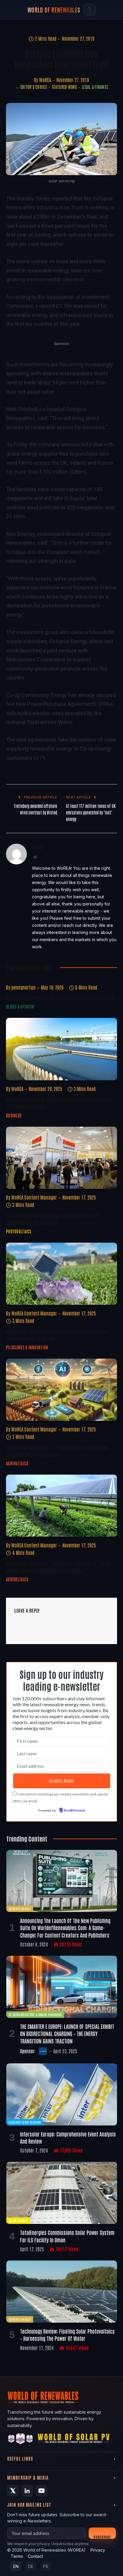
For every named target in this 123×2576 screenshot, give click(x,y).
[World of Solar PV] (74, 2440)
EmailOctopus (75, 1811)
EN (16, 2566)
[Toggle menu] (90, 10)
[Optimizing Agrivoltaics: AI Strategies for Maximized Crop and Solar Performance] (61, 1390)
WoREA (45, 80)
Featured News (64, 87)
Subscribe (102, 2537)
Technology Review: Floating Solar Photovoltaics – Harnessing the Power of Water (67, 2335)
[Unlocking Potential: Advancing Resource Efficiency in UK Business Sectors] (61, 1049)
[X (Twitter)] (13, 2491)
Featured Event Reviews (25, 2122)
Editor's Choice (34, 87)
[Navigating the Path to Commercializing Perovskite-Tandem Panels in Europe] (61, 1274)
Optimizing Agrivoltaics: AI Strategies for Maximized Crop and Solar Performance (57, 1451)
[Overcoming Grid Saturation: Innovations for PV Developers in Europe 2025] (61, 1158)
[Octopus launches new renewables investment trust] (61, 139)
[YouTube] (41, 2491)
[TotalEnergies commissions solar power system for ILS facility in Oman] (62, 2193)
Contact (35, 2556)
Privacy (98, 2550)
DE (31, 2566)
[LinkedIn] (27, 2491)
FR (46, 2566)
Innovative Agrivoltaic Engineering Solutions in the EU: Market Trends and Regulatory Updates (59, 1567)
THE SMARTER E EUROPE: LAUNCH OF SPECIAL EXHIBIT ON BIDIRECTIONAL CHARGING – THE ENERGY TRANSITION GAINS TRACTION (67, 2033)
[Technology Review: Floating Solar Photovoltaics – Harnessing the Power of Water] (62, 2292)
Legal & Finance (95, 87)
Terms (17, 2556)
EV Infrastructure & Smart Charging (35, 2014)
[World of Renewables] (21, 2440)
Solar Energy (18, 2221)
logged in (49, 1623)
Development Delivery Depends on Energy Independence (60, 998)
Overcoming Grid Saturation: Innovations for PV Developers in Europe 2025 (52, 1219)
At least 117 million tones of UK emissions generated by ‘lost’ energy (91, 812)
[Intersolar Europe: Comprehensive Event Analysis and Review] (62, 2094)
